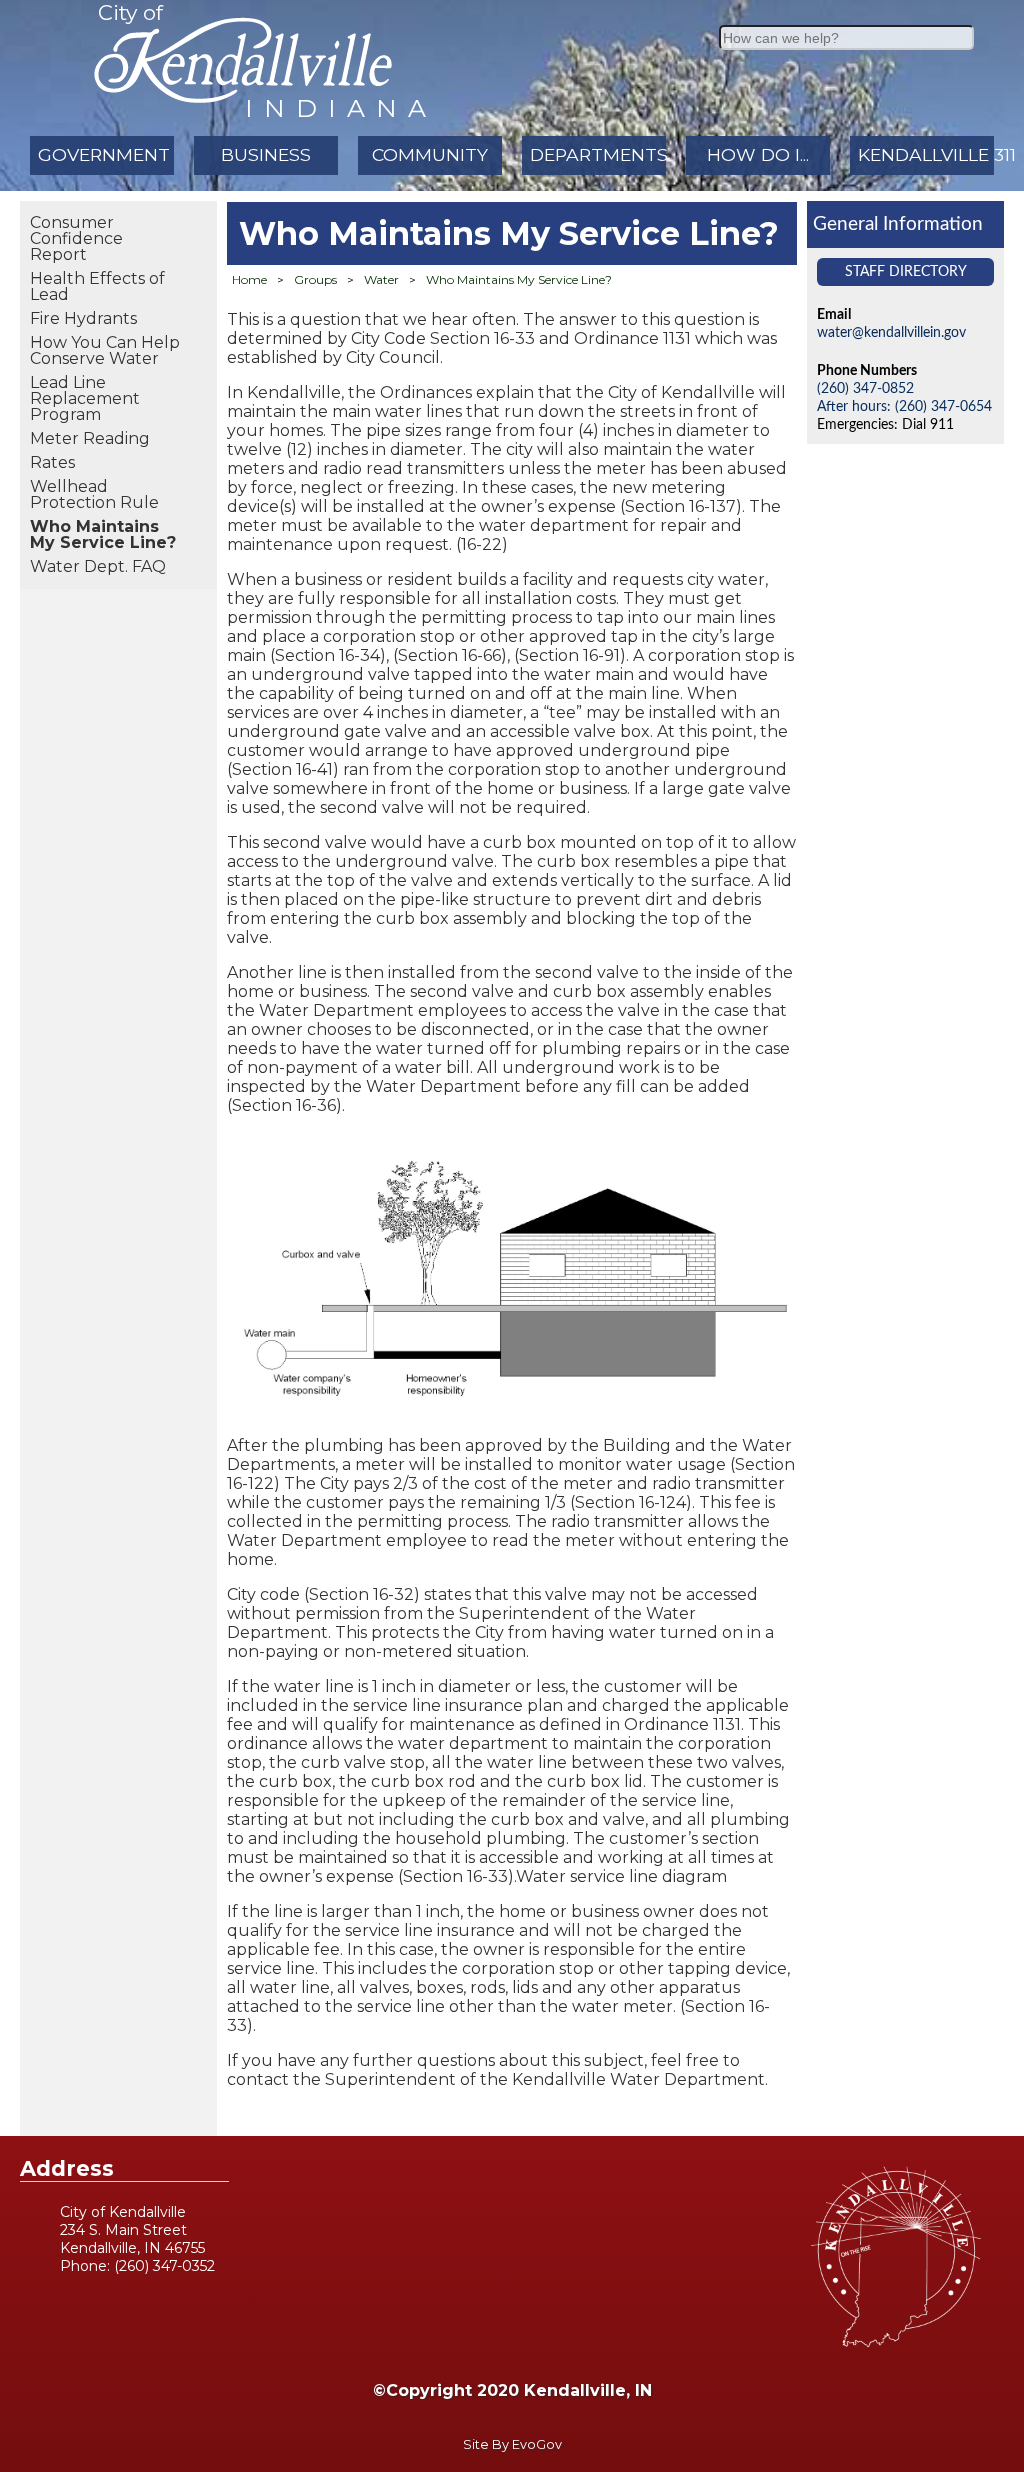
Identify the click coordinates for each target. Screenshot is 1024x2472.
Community (430, 154)
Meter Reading (90, 438)
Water (381, 279)
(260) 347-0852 (865, 388)
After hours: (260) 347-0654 (904, 406)
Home (249, 279)
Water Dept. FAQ (98, 566)
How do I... (758, 154)
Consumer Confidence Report (76, 238)
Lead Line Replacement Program (85, 398)
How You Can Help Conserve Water (105, 350)
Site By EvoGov (512, 2444)
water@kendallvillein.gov (891, 332)
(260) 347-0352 (164, 2266)
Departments (598, 154)
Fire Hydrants (83, 318)
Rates (52, 462)
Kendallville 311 (926, 154)
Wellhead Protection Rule (94, 494)
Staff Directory (906, 271)
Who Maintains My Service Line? (103, 534)
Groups (315, 279)
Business (266, 154)
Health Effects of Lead (97, 286)
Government (104, 154)
